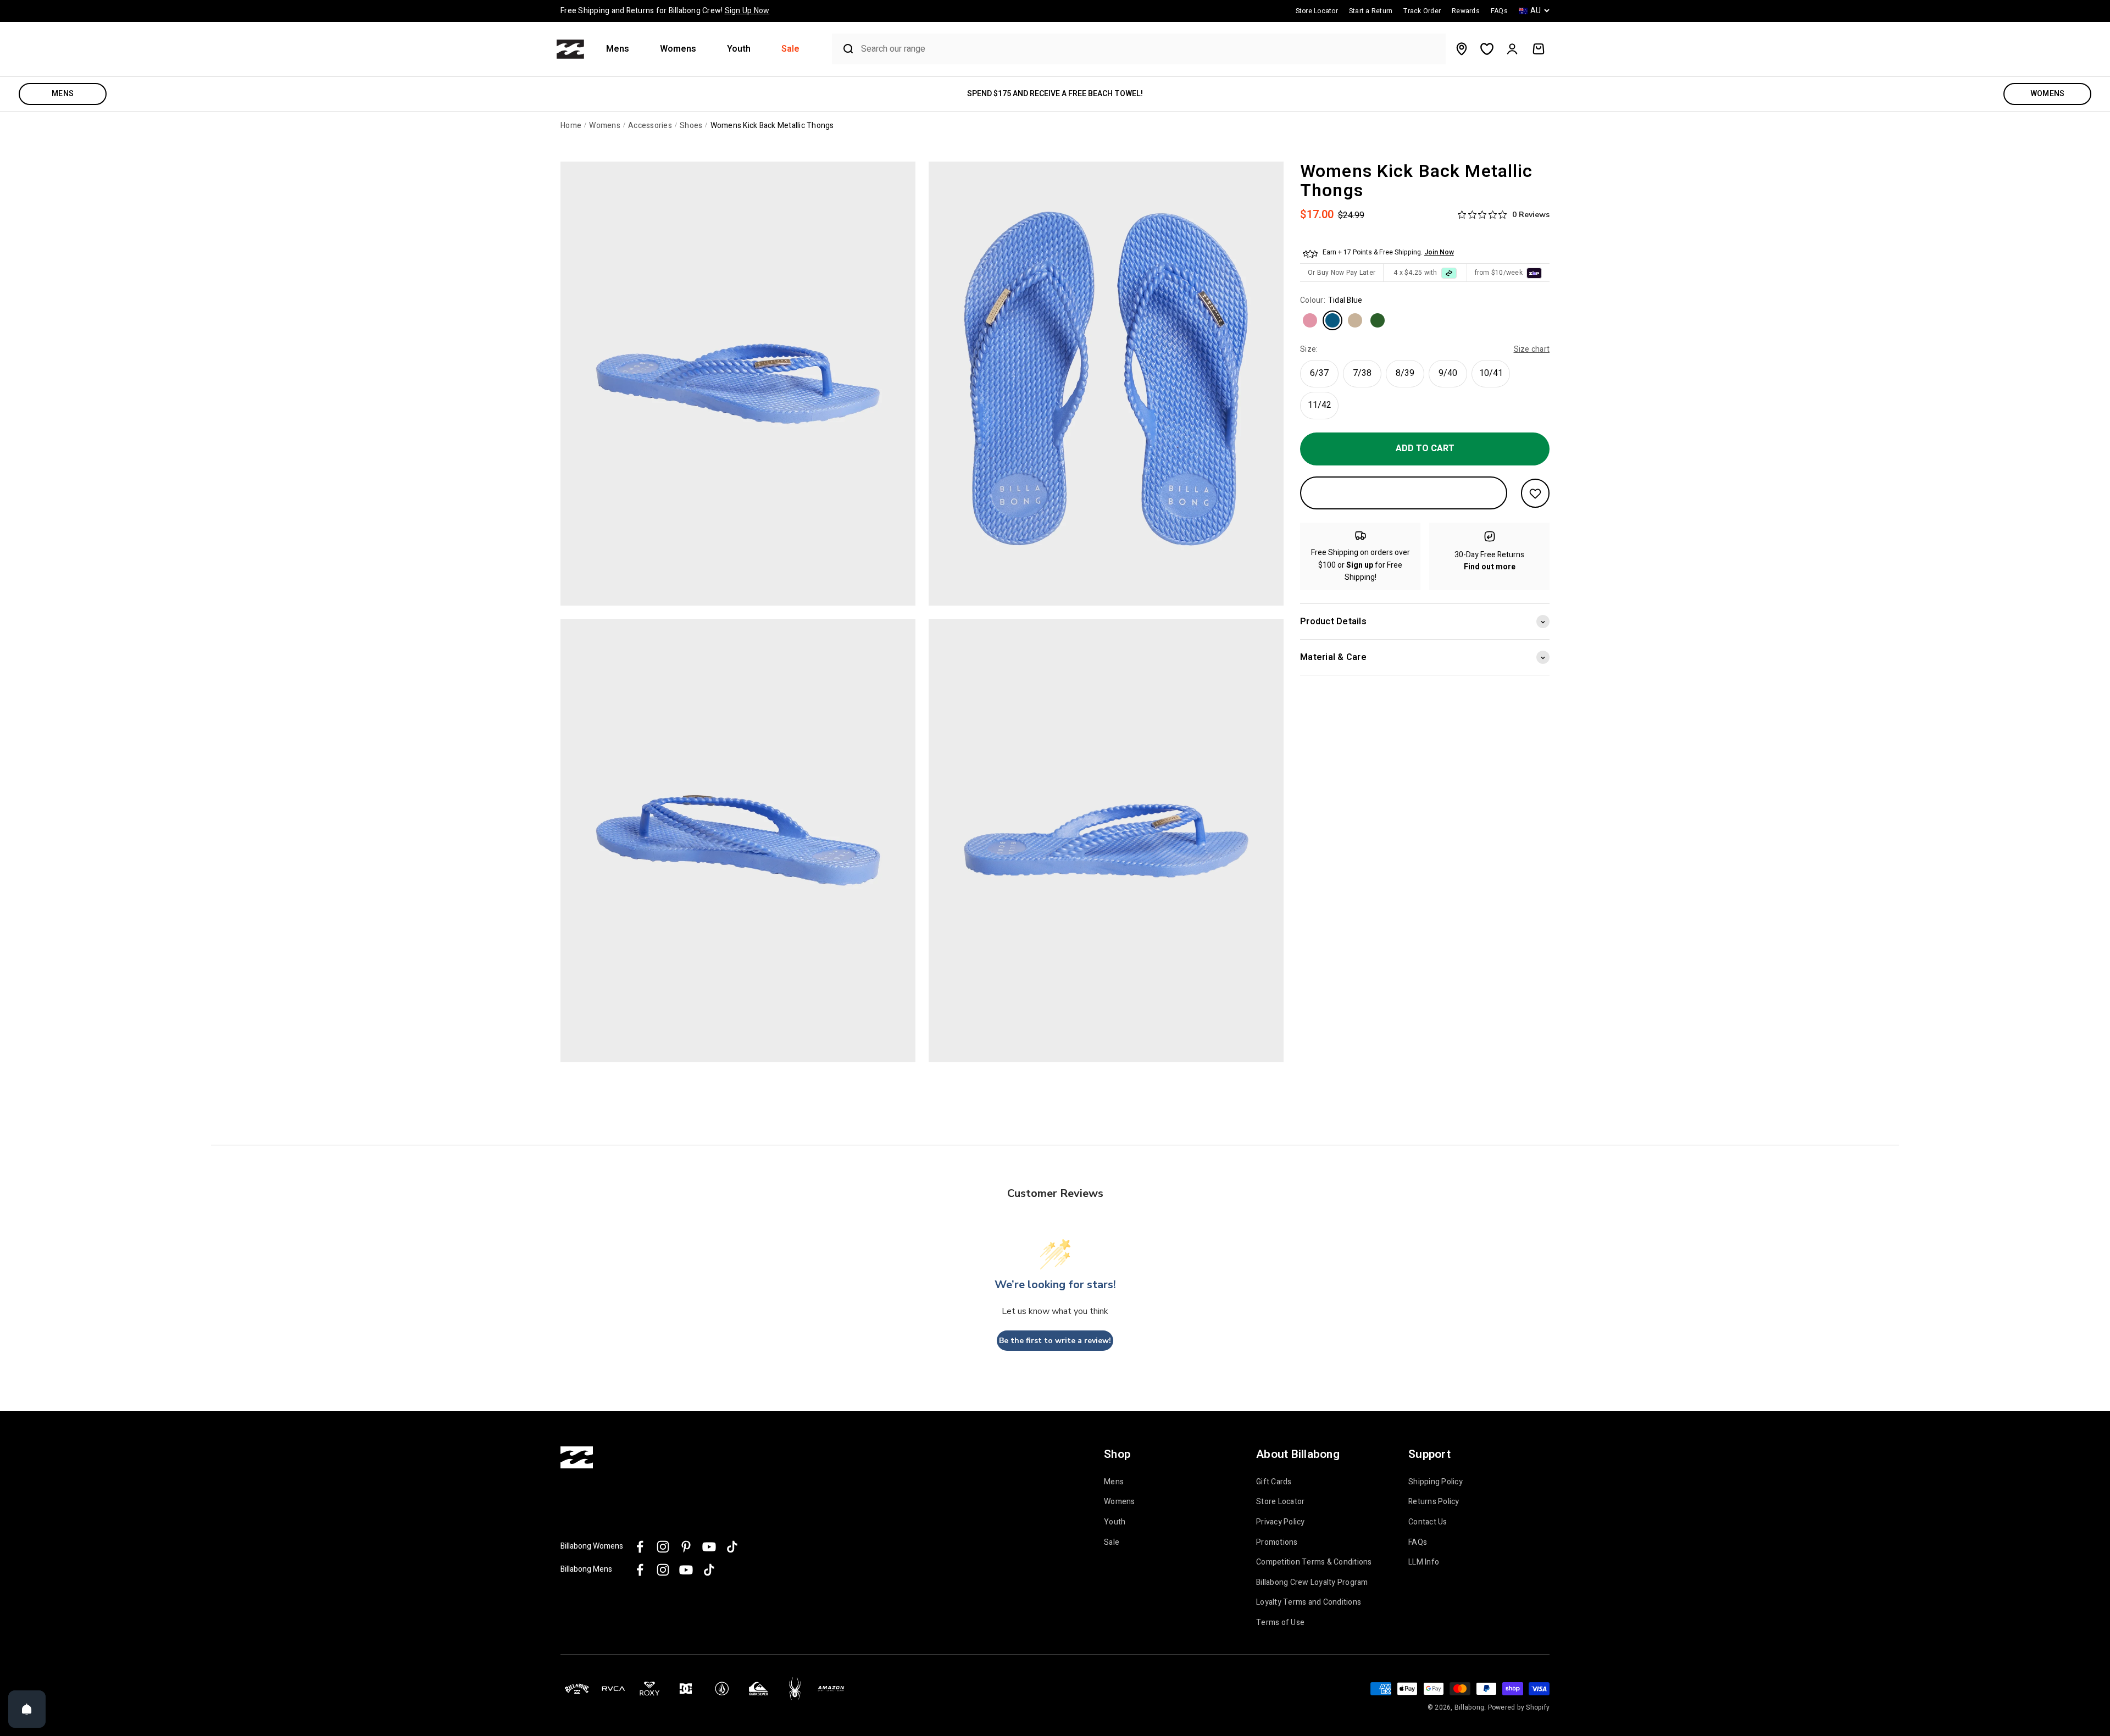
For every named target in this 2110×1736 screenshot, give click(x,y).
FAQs (1418, 1543)
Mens (618, 49)
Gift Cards (1274, 1482)
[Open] (27, 1709)
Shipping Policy (1436, 1482)
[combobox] (1150, 49)
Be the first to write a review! (1055, 1341)
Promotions (1277, 1543)
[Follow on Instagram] (663, 1547)
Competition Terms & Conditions (1314, 1562)
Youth (739, 49)
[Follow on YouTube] (709, 1547)
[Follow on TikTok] (732, 1547)
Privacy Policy (1281, 1522)
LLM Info (1424, 1562)
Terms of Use (1280, 1623)
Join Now (1439, 253)
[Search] (844, 49)
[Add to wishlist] (1535, 493)
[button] (622, 49)
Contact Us (1428, 1522)
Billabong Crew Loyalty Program (1312, 1583)
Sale (790, 49)
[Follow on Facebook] (640, 1547)
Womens (678, 49)
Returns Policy (1434, 1502)
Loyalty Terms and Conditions (1309, 1602)
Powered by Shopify (1519, 1707)
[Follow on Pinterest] (686, 1547)
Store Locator (1280, 1502)
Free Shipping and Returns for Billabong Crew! (665, 11)
